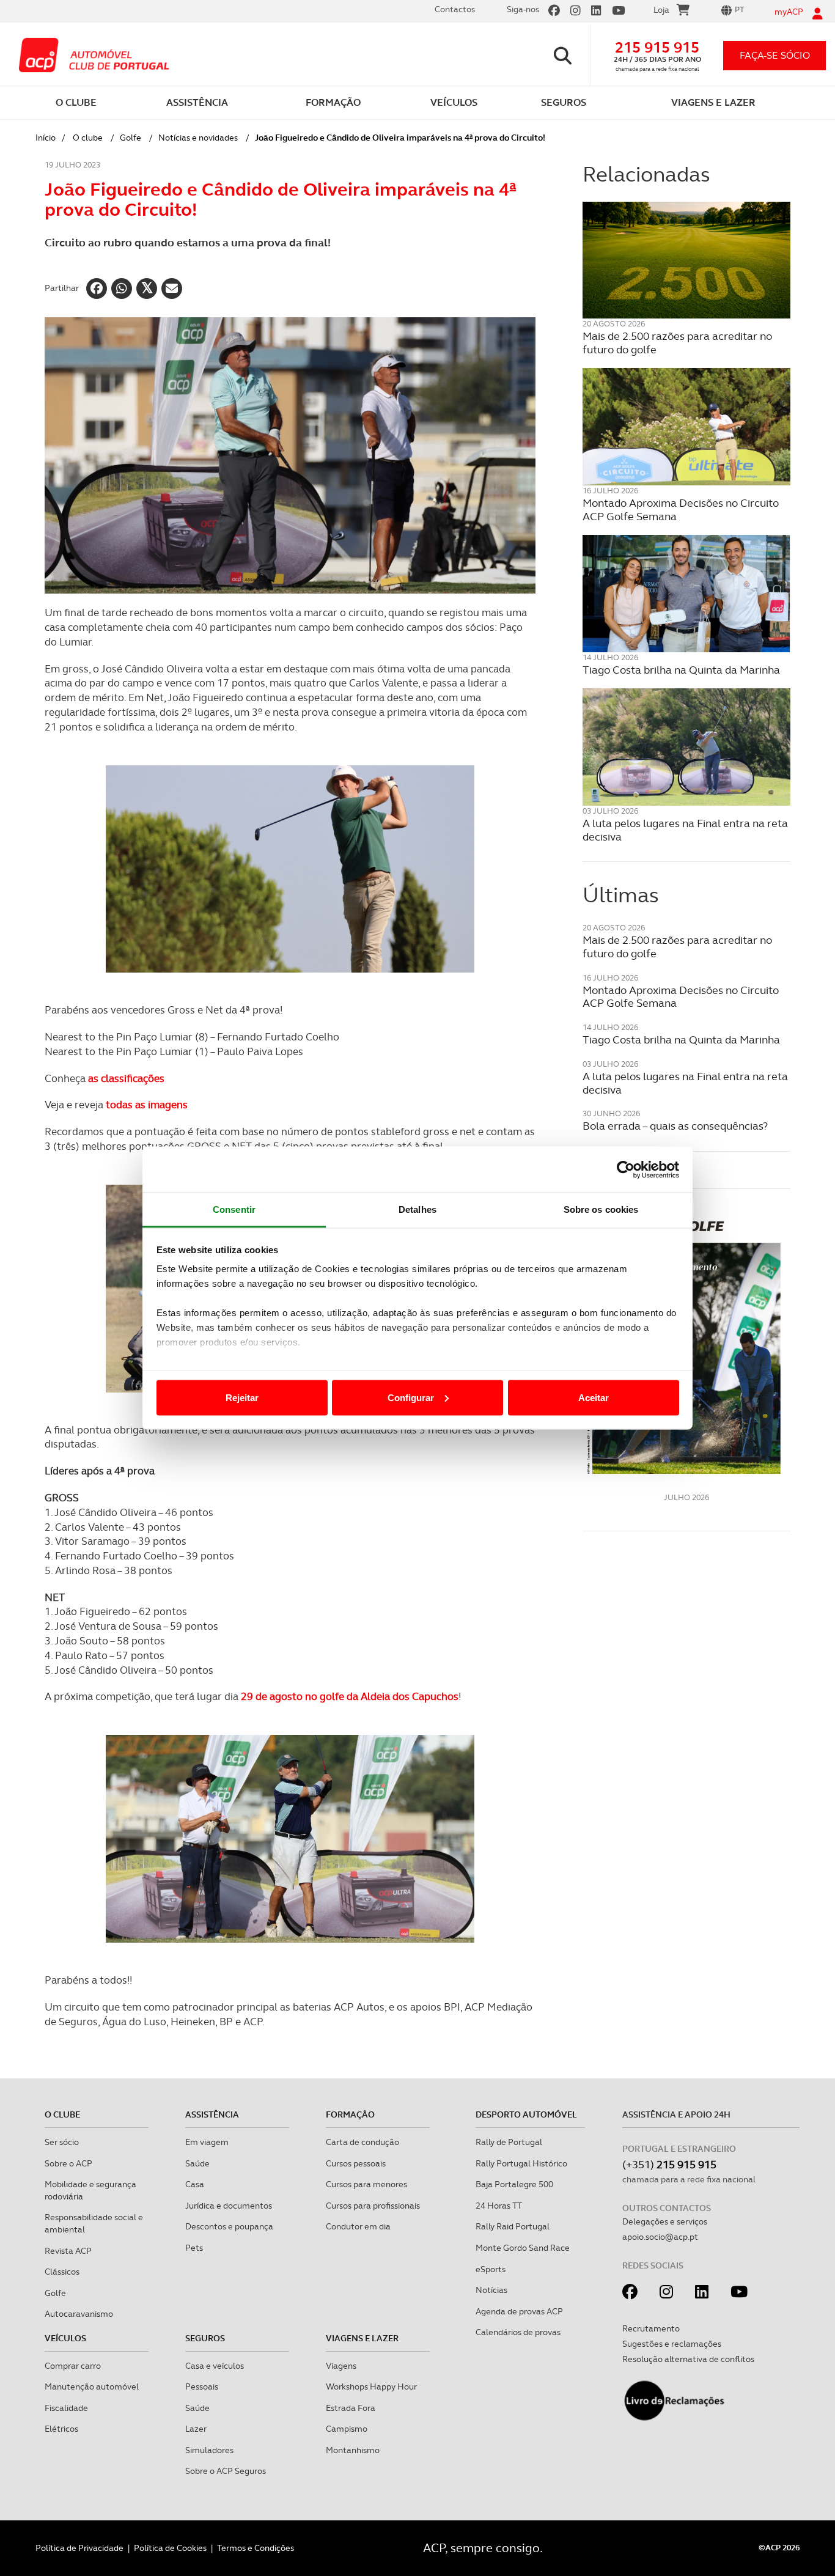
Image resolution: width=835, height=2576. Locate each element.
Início (46, 138)
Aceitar (594, 1397)
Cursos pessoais (356, 2163)
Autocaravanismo (79, 2314)
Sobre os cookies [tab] (601, 1209)
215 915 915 (657, 47)
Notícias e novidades (198, 138)
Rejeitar (242, 1397)
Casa (195, 2184)
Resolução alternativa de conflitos (688, 2359)
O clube (88, 138)
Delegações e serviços (665, 2221)
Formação (350, 2114)
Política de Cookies (170, 2548)
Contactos (455, 9)
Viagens (341, 2366)
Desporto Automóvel (526, 2114)
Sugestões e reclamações (672, 2344)
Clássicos (62, 2272)
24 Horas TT (499, 2206)
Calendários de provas (518, 2332)
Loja (661, 10)
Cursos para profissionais (373, 2206)
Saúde (197, 2163)
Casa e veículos (215, 2366)
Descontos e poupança (229, 2226)
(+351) (669, 2164)
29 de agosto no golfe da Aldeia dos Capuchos (350, 1696)
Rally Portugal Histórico (521, 2163)
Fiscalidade (66, 2408)
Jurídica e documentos (229, 2206)
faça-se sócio (775, 55)
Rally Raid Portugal (513, 2226)
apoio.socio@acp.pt (660, 2237)
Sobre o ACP (68, 2163)
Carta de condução (362, 2142)
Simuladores (209, 2450)
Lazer (196, 2429)
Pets (194, 2248)
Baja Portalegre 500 (514, 2184)
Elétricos (61, 2429)
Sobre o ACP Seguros (226, 2471)
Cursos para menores (366, 2184)
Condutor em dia (358, 2226)
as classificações (126, 1078)
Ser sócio (62, 2142)
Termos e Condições (256, 2548)
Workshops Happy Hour (371, 2386)
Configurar (411, 1397)
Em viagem (207, 2142)
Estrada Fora (351, 2408)
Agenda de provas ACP (519, 2311)
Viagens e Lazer (362, 2338)
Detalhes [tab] (417, 1209)
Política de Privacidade (79, 2548)
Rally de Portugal (509, 2142)
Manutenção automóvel (92, 2386)
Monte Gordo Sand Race (523, 2248)
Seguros (205, 2338)
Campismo (347, 2429)
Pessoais (202, 2386)
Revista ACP (68, 2251)
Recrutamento (651, 2328)
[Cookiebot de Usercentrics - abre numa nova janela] (626, 1169)
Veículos (65, 2338)
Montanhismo (353, 2450)
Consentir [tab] (234, 1209)
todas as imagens (145, 1105)
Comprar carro (73, 2366)
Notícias (491, 2290)
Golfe (131, 138)
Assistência (212, 2114)
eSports (491, 2269)
